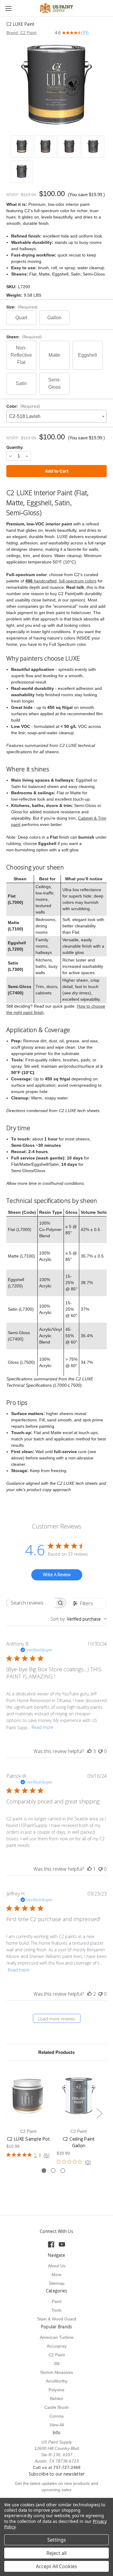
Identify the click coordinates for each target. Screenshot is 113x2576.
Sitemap (57, 2283)
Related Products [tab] (56, 2052)
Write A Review (57, 1575)
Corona (56, 2416)
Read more (42, 1727)
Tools (56, 2310)
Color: (23, 406)
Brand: (21, 33)
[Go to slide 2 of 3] (53, 2171)
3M (57, 2364)
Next (99, 2113)
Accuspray (57, 2346)
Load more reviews (56, 2019)
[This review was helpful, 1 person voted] (89, 1869)
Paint (57, 2301)
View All (57, 2425)
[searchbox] (31, 1603)
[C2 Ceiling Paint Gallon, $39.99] (79, 2096)
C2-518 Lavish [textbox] (25, 416)
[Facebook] (51, 2244)
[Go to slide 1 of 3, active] (44, 2171)
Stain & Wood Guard (57, 2319)
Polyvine (56, 2390)
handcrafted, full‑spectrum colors (61, 581)
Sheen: (24, 337)
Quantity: (15, 447)
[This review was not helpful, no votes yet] (100, 1751)
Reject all (56, 2553)
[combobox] (56, 416)
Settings (57, 2540)
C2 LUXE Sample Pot (28, 2139)
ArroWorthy (57, 2381)
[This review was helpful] (89, 1751)
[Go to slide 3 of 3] (63, 2171)
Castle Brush (56, 2407)
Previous (8, 2113)
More (56, 2275)
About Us (57, 2266)
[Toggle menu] (8, 8)
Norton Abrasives (57, 2372)
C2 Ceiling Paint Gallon (79, 2142)
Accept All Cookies (56, 2566)
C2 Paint (57, 2355)
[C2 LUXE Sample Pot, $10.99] (28, 2096)
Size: (22, 307)
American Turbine (57, 2337)
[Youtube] (62, 2244)
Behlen (57, 2399)
